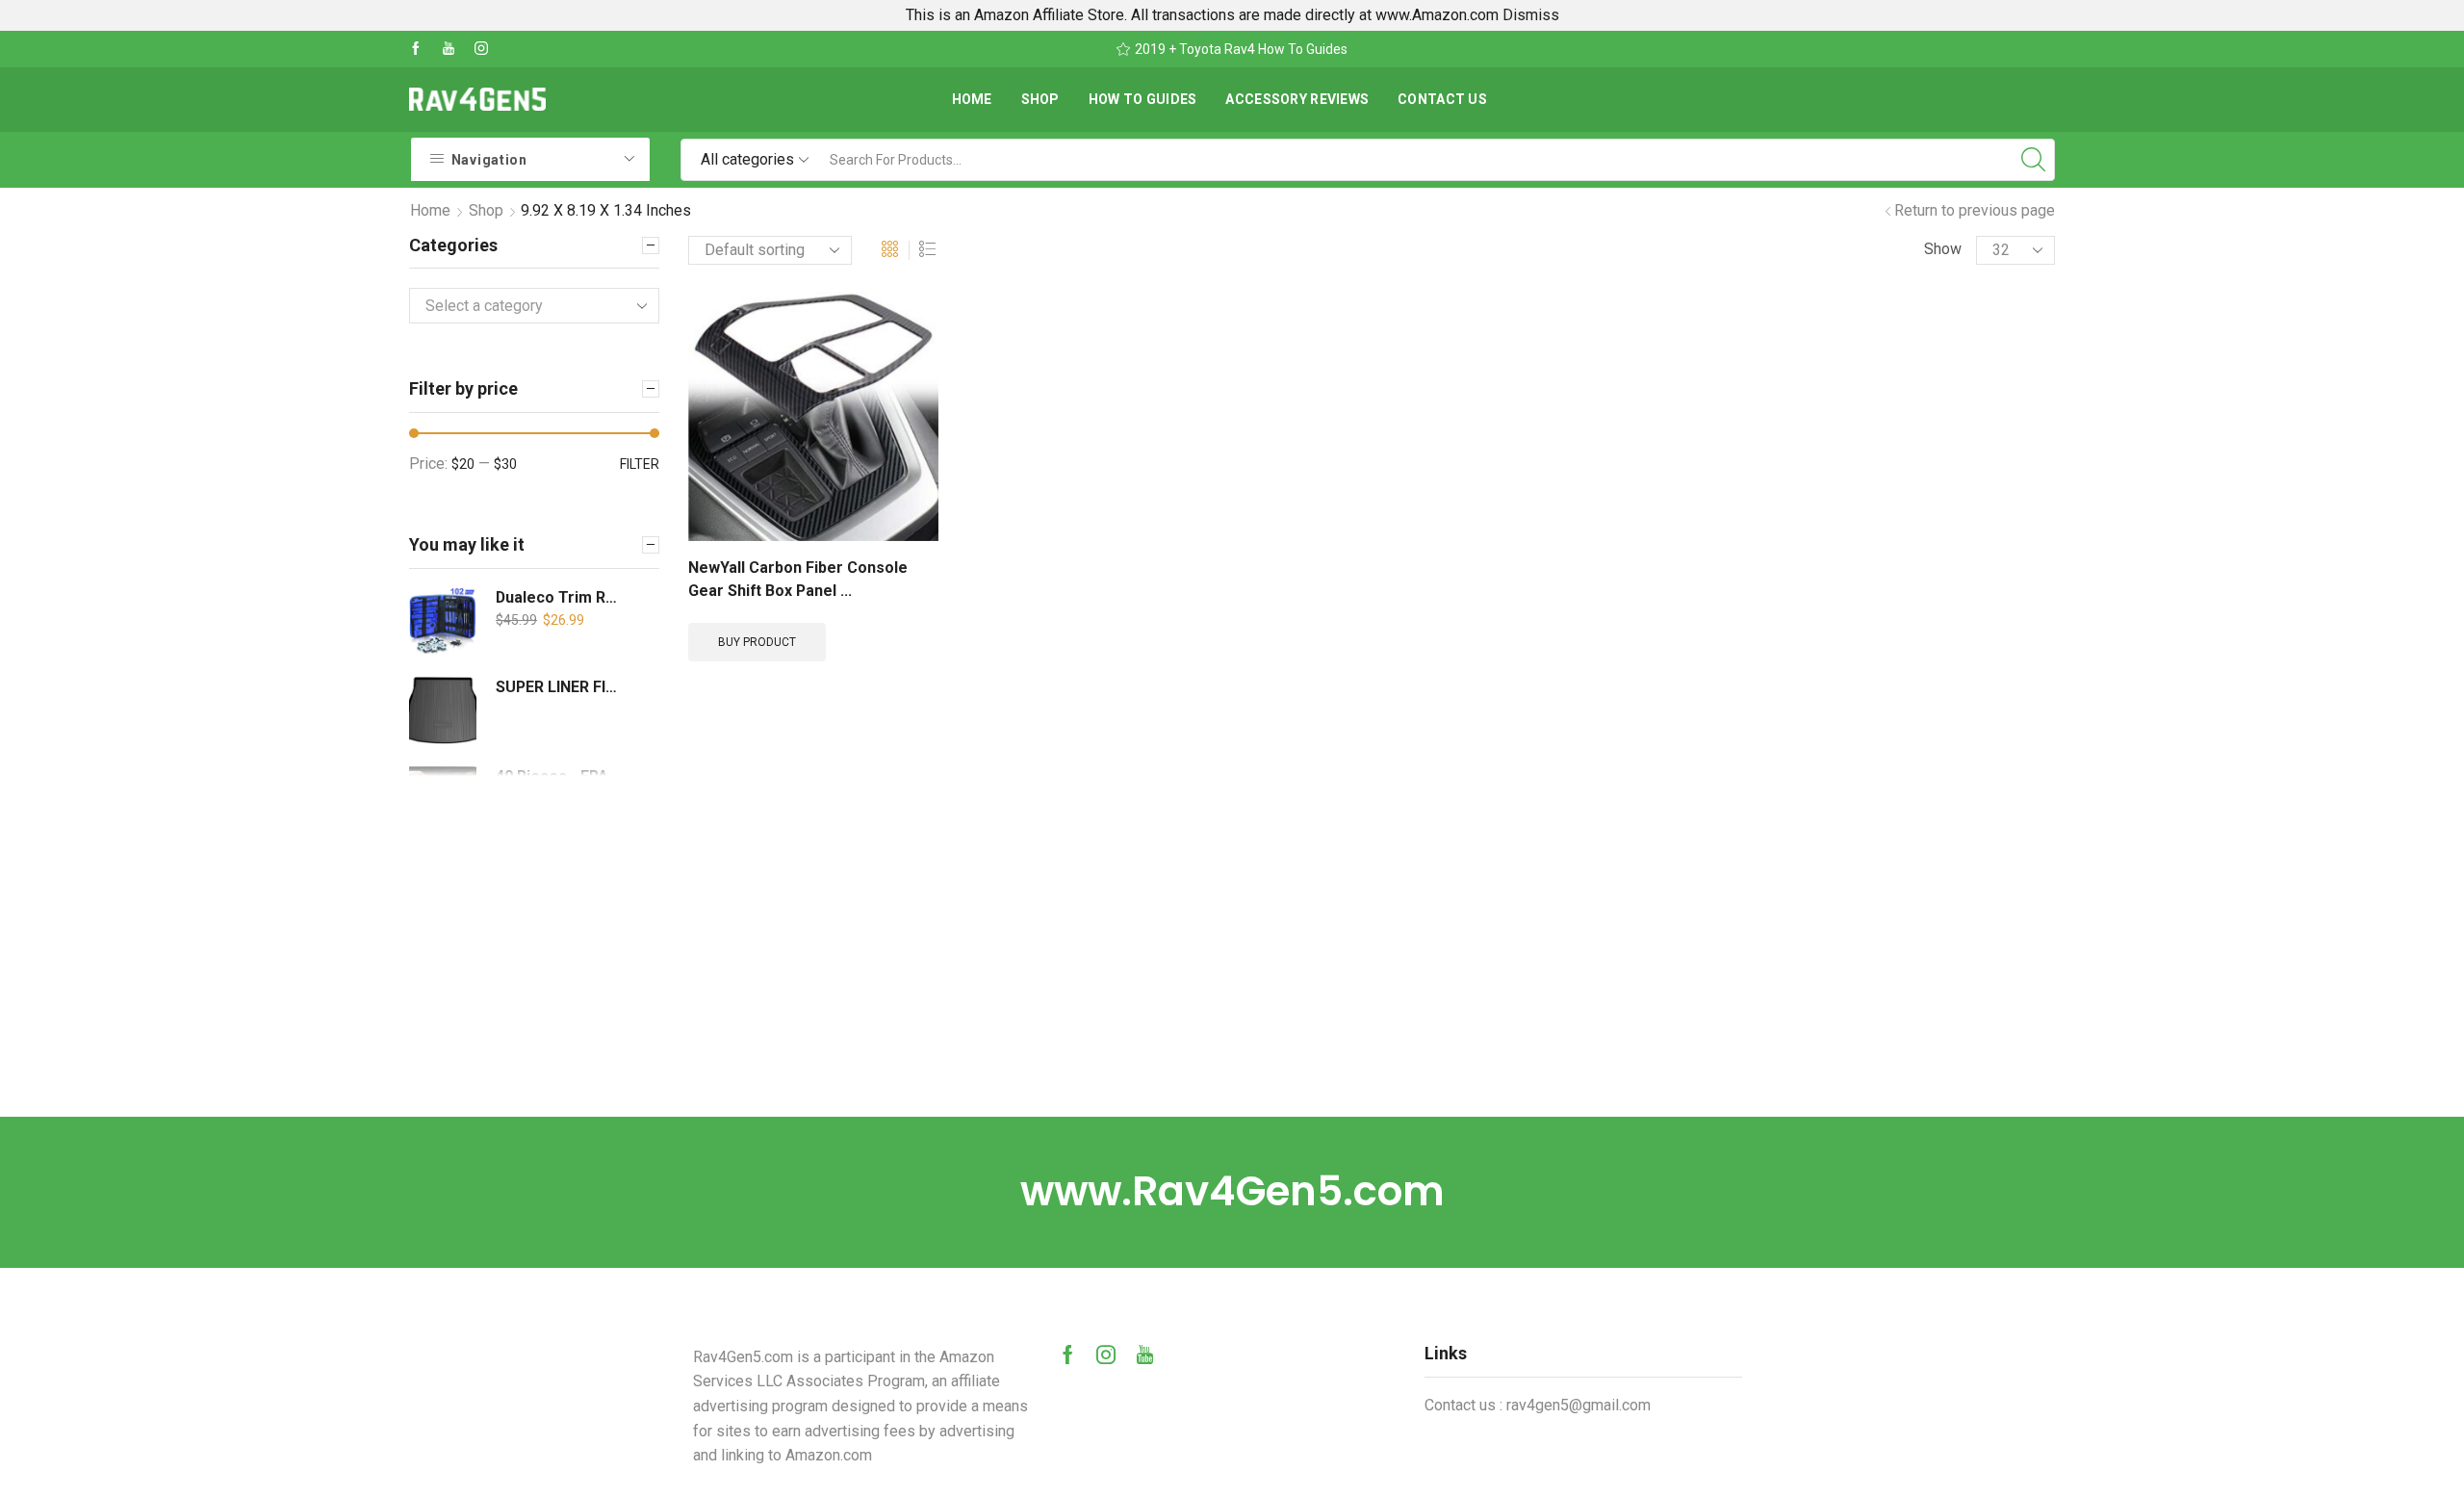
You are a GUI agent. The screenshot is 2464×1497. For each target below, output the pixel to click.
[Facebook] (416, 49)
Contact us (1442, 99)
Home (972, 99)
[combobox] (534, 306)
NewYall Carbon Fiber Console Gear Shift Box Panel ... (798, 579)
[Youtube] (449, 49)
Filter (640, 464)
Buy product (757, 642)
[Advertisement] (1232, 972)
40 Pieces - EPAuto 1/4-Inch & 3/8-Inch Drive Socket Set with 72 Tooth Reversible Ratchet (561, 776)
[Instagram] (481, 49)
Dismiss (1531, 15)
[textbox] (520, 307)
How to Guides (1143, 99)
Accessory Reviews (1297, 99)
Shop (1040, 99)
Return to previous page (1975, 210)
